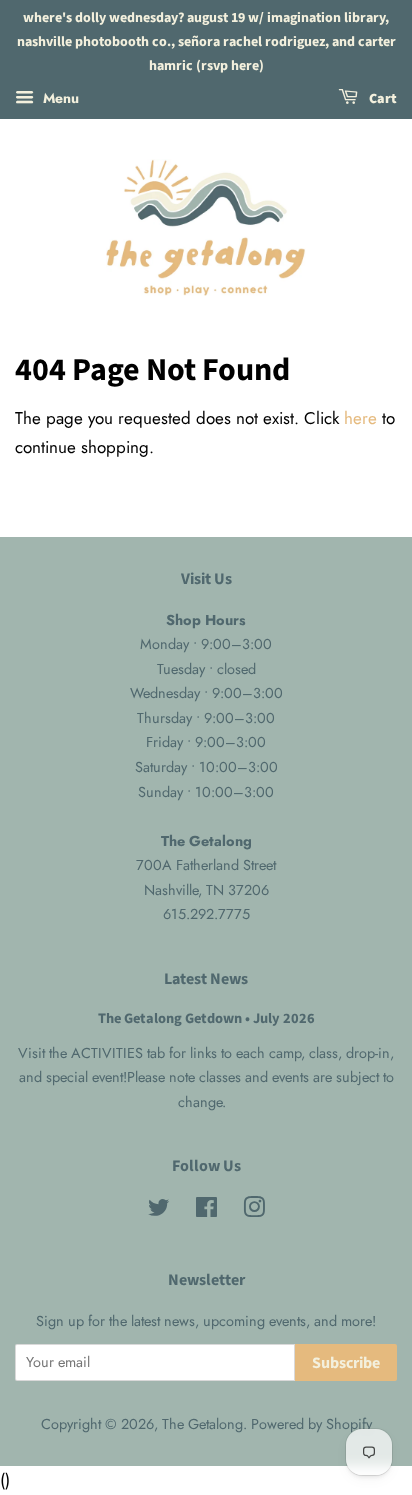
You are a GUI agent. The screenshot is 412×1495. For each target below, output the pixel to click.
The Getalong (202, 1424)
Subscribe (346, 1363)
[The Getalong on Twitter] (159, 1211)
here (360, 418)
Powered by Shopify (311, 1424)
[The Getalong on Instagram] (254, 1211)
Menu (59, 98)
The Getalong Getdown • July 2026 (206, 1018)
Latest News (206, 979)
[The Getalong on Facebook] (206, 1211)
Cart (381, 100)
